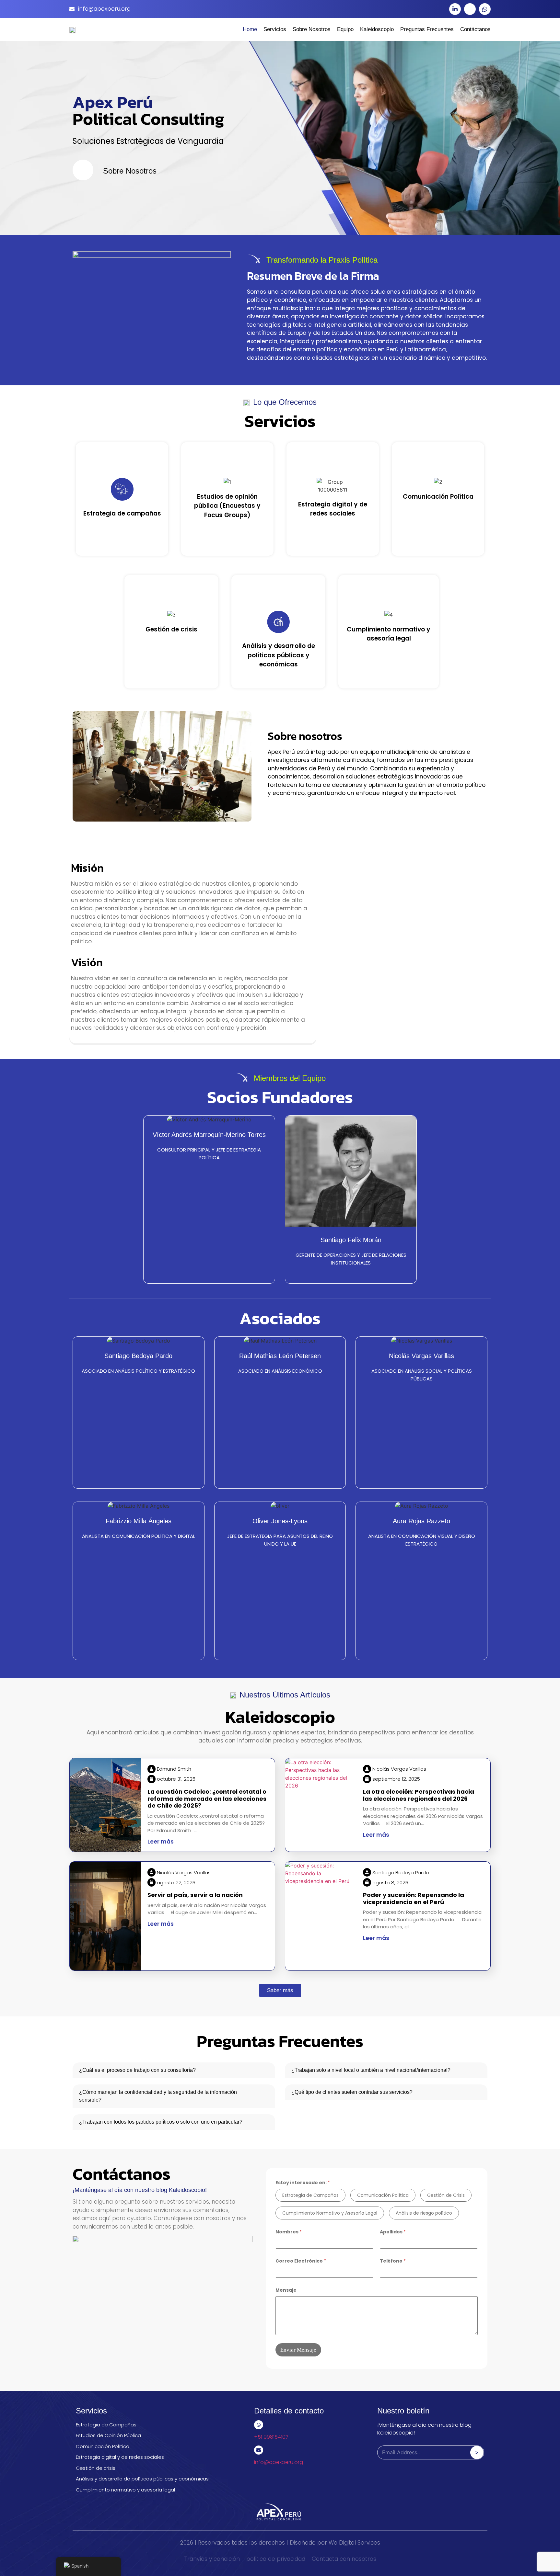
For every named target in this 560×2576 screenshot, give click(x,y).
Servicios (275, 29)
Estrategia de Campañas (310, 2195)
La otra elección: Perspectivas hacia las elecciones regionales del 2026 (419, 1795)
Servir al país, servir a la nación (195, 1895)
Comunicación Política (383, 2195)
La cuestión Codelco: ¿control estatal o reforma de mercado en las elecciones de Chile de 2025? (207, 1799)
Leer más (161, 1842)
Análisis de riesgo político (424, 2213)
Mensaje (286, 2290)
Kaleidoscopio (377, 29)
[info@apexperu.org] (259, 2450)
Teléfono (393, 2261)
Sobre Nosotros (312, 29)
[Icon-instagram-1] (470, 9)
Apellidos (393, 2232)
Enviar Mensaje (298, 2350)
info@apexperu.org (279, 2462)
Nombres (289, 2232)
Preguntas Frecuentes (427, 29)
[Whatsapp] (485, 9)
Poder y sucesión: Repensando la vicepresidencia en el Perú (414, 1898)
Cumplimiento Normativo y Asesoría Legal (330, 2213)
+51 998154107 (271, 2437)
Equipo (345, 29)
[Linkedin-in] (455, 9)
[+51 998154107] (259, 2425)
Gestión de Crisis (446, 2195)
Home (250, 29)
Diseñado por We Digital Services (335, 2543)
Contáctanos (475, 29)
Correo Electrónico (301, 2261)
